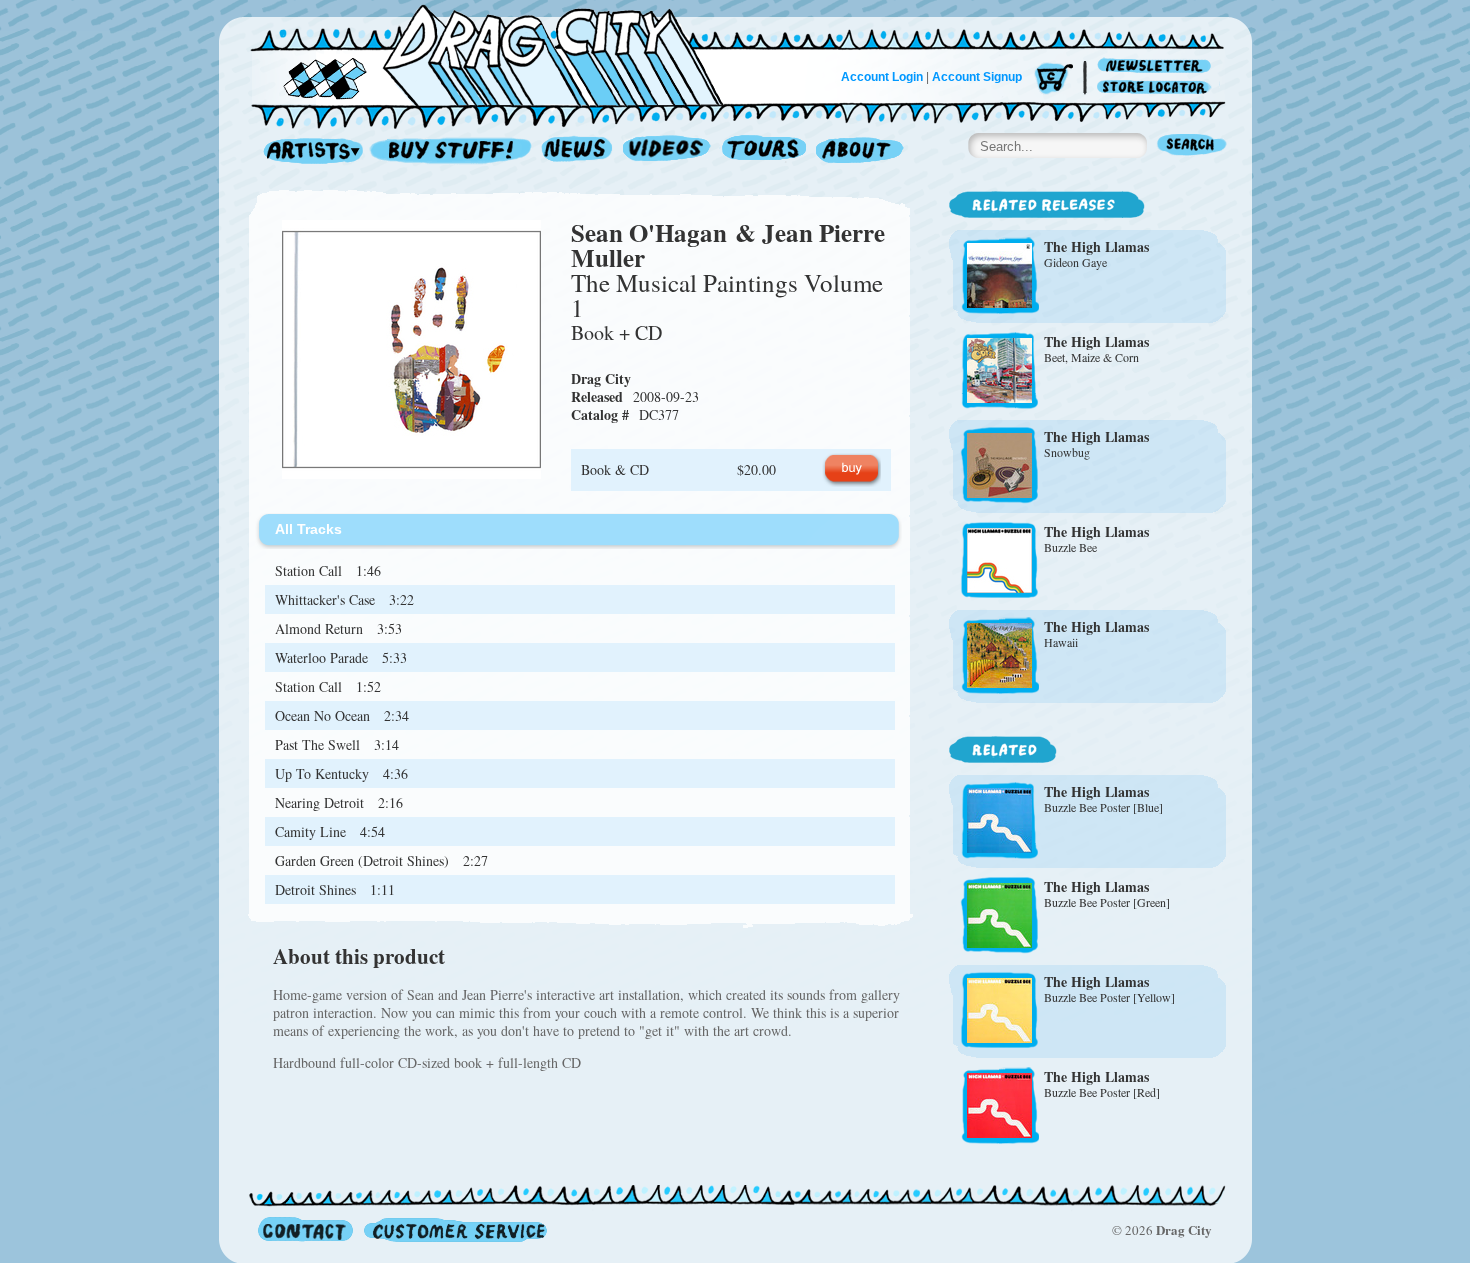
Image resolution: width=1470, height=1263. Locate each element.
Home (499, 54)
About (859, 151)
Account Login (882, 77)
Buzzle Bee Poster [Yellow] (1109, 997)
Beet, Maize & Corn (1091, 357)
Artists (308, 151)
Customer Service (454, 1229)
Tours (764, 151)
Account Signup (977, 77)
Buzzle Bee (1070, 547)
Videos (667, 151)
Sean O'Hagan (649, 232)
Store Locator (1157, 87)
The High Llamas (1096, 246)
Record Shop (453, 151)
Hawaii (1061, 642)
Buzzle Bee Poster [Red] (1102, 1092)
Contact (305, 1229)
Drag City (601, 378)
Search (1192, 146)
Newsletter (1157, 66)
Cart (1054, 79)
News (578, 151)
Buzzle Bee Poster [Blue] (1103, 807)
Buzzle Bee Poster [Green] (1107, 902)
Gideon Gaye (1075, 262)
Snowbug (1067, 452)
